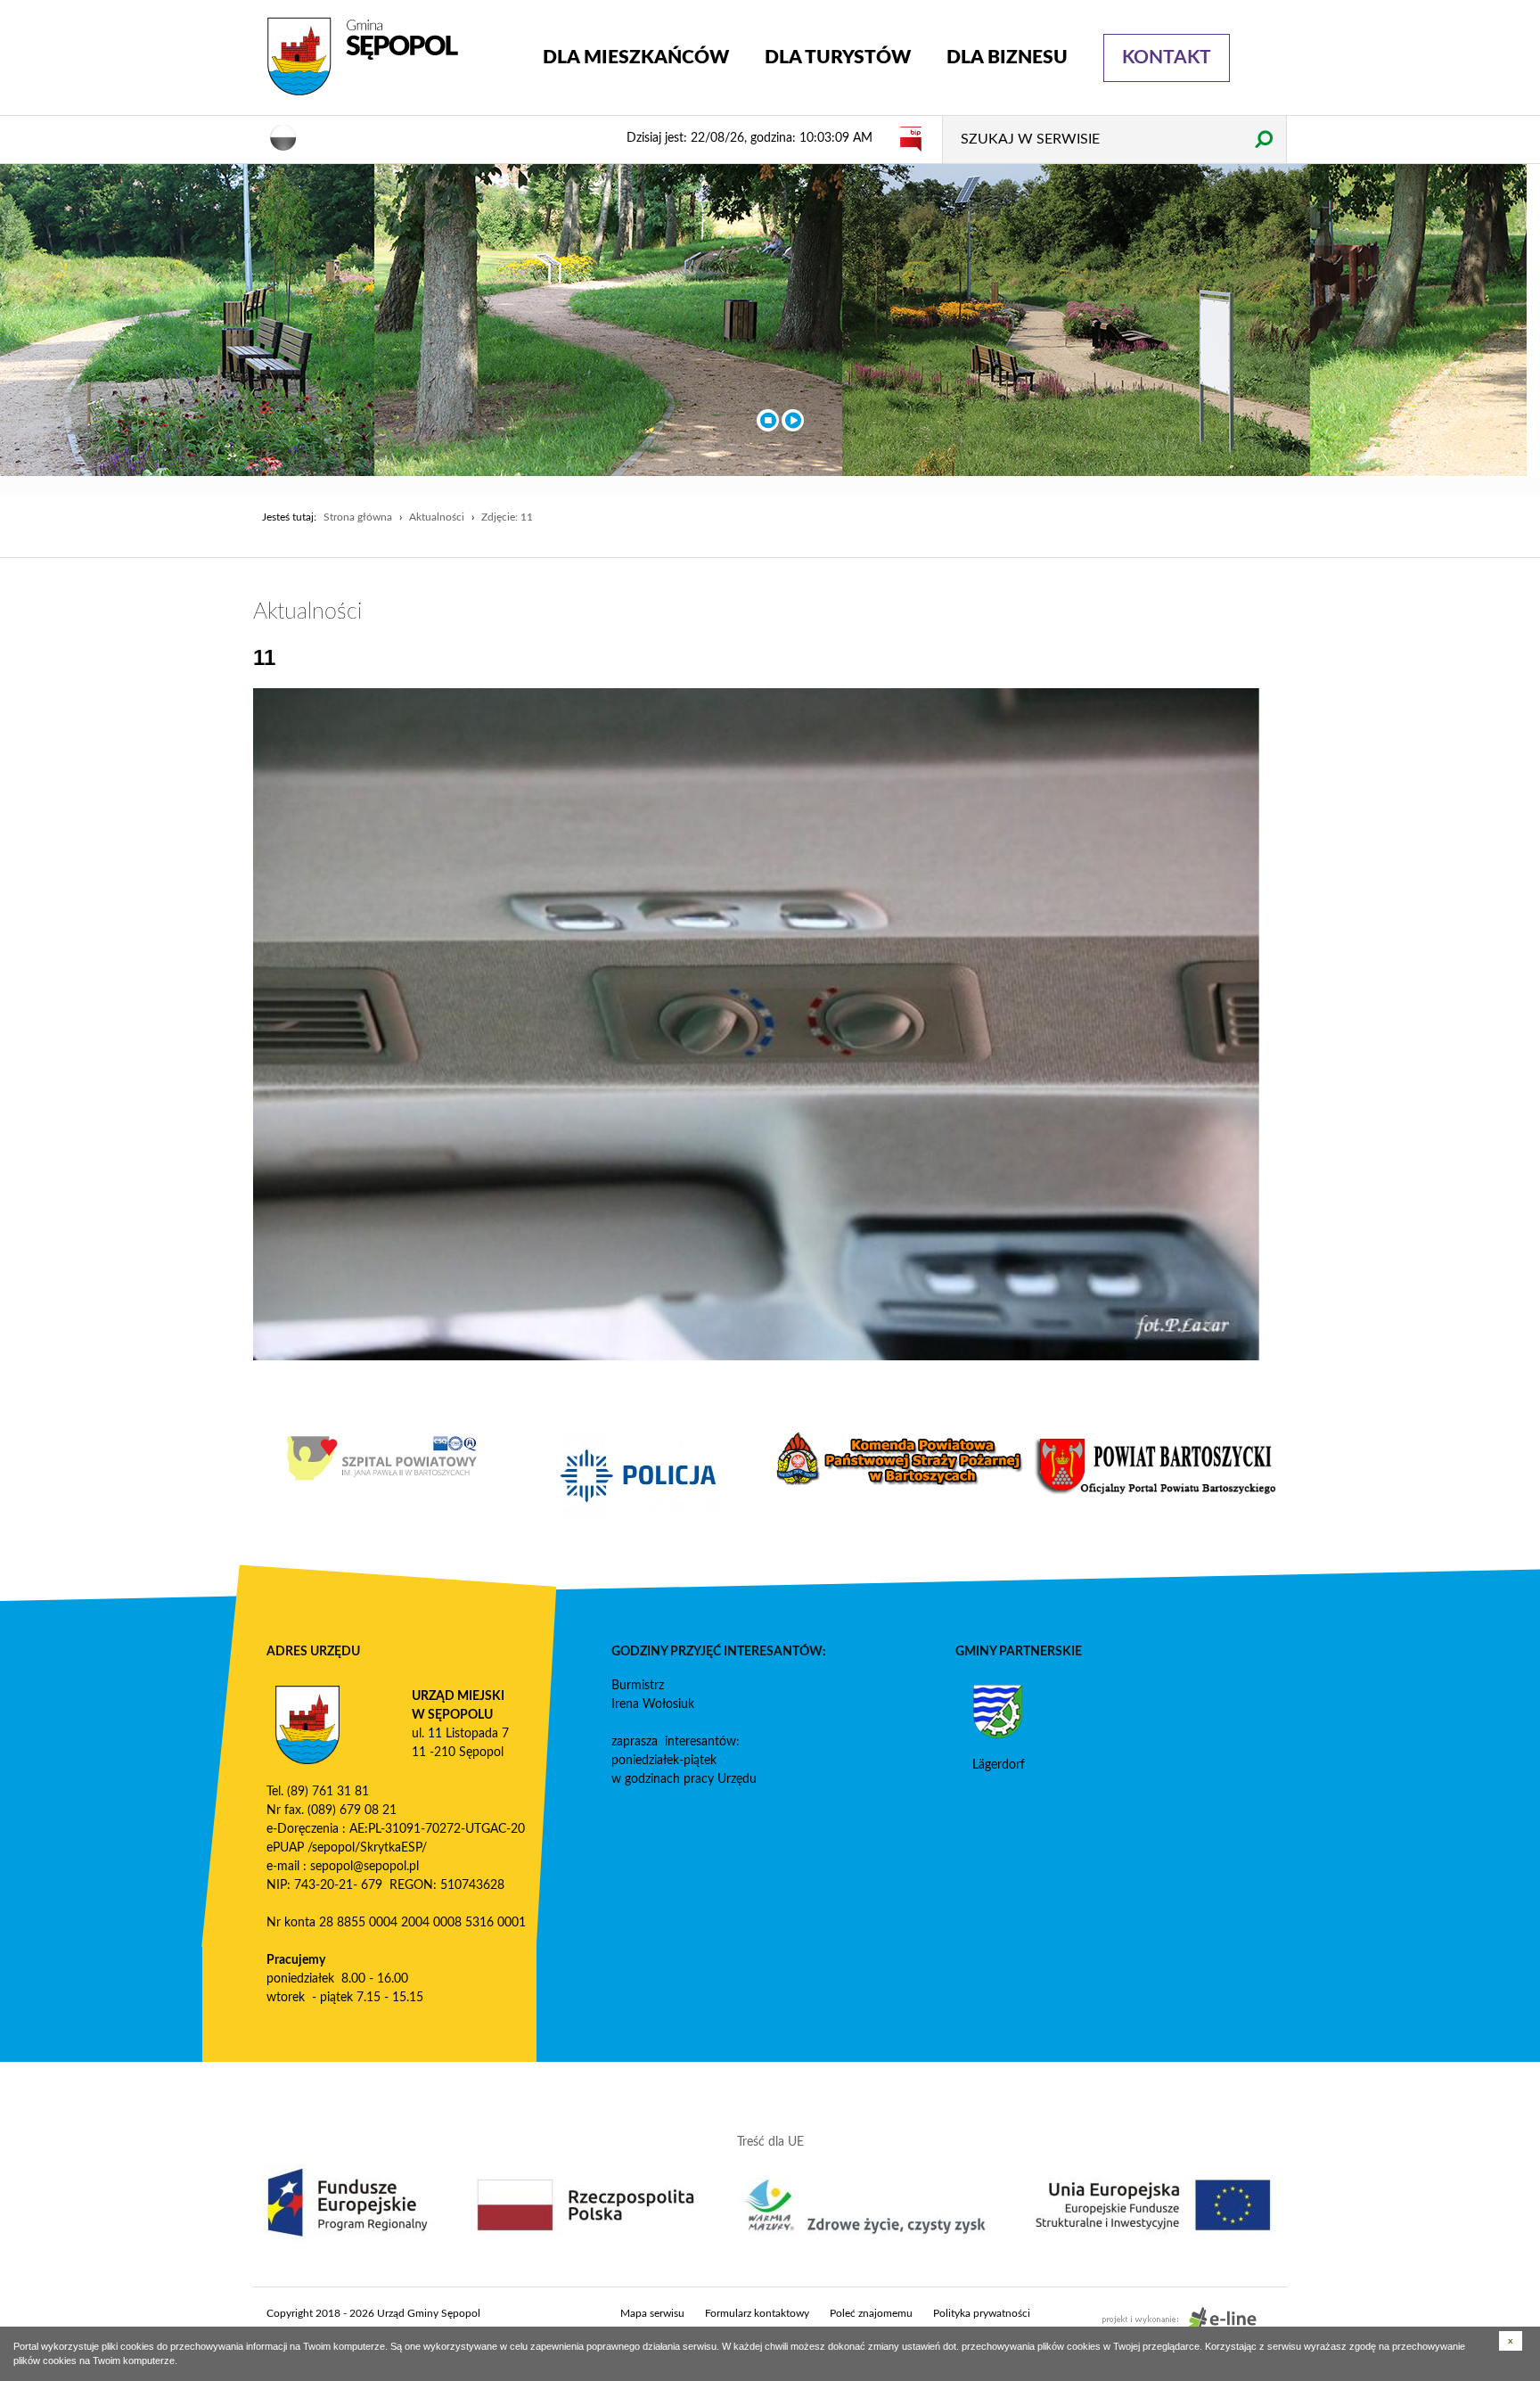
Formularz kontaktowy (757, 2313)
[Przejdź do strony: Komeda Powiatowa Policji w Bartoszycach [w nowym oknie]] (641, 1476)
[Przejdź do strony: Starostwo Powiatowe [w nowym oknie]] (1158, 1466)
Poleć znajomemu (871, 2313)
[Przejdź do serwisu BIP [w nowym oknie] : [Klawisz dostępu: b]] (911, 138)
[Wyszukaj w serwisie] (1263, 139)
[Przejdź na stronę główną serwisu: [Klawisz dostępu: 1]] (391, 57)
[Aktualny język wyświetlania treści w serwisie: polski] (283, 136)
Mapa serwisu (652, 2313)
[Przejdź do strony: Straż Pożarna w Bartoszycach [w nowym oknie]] (899, 1458)
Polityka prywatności (982, 2313)
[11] (757, 1024)
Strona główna (358, 517)
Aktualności (437, 517)
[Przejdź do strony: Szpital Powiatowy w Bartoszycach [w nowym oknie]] (382, 1458)
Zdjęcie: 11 (507, 517)
